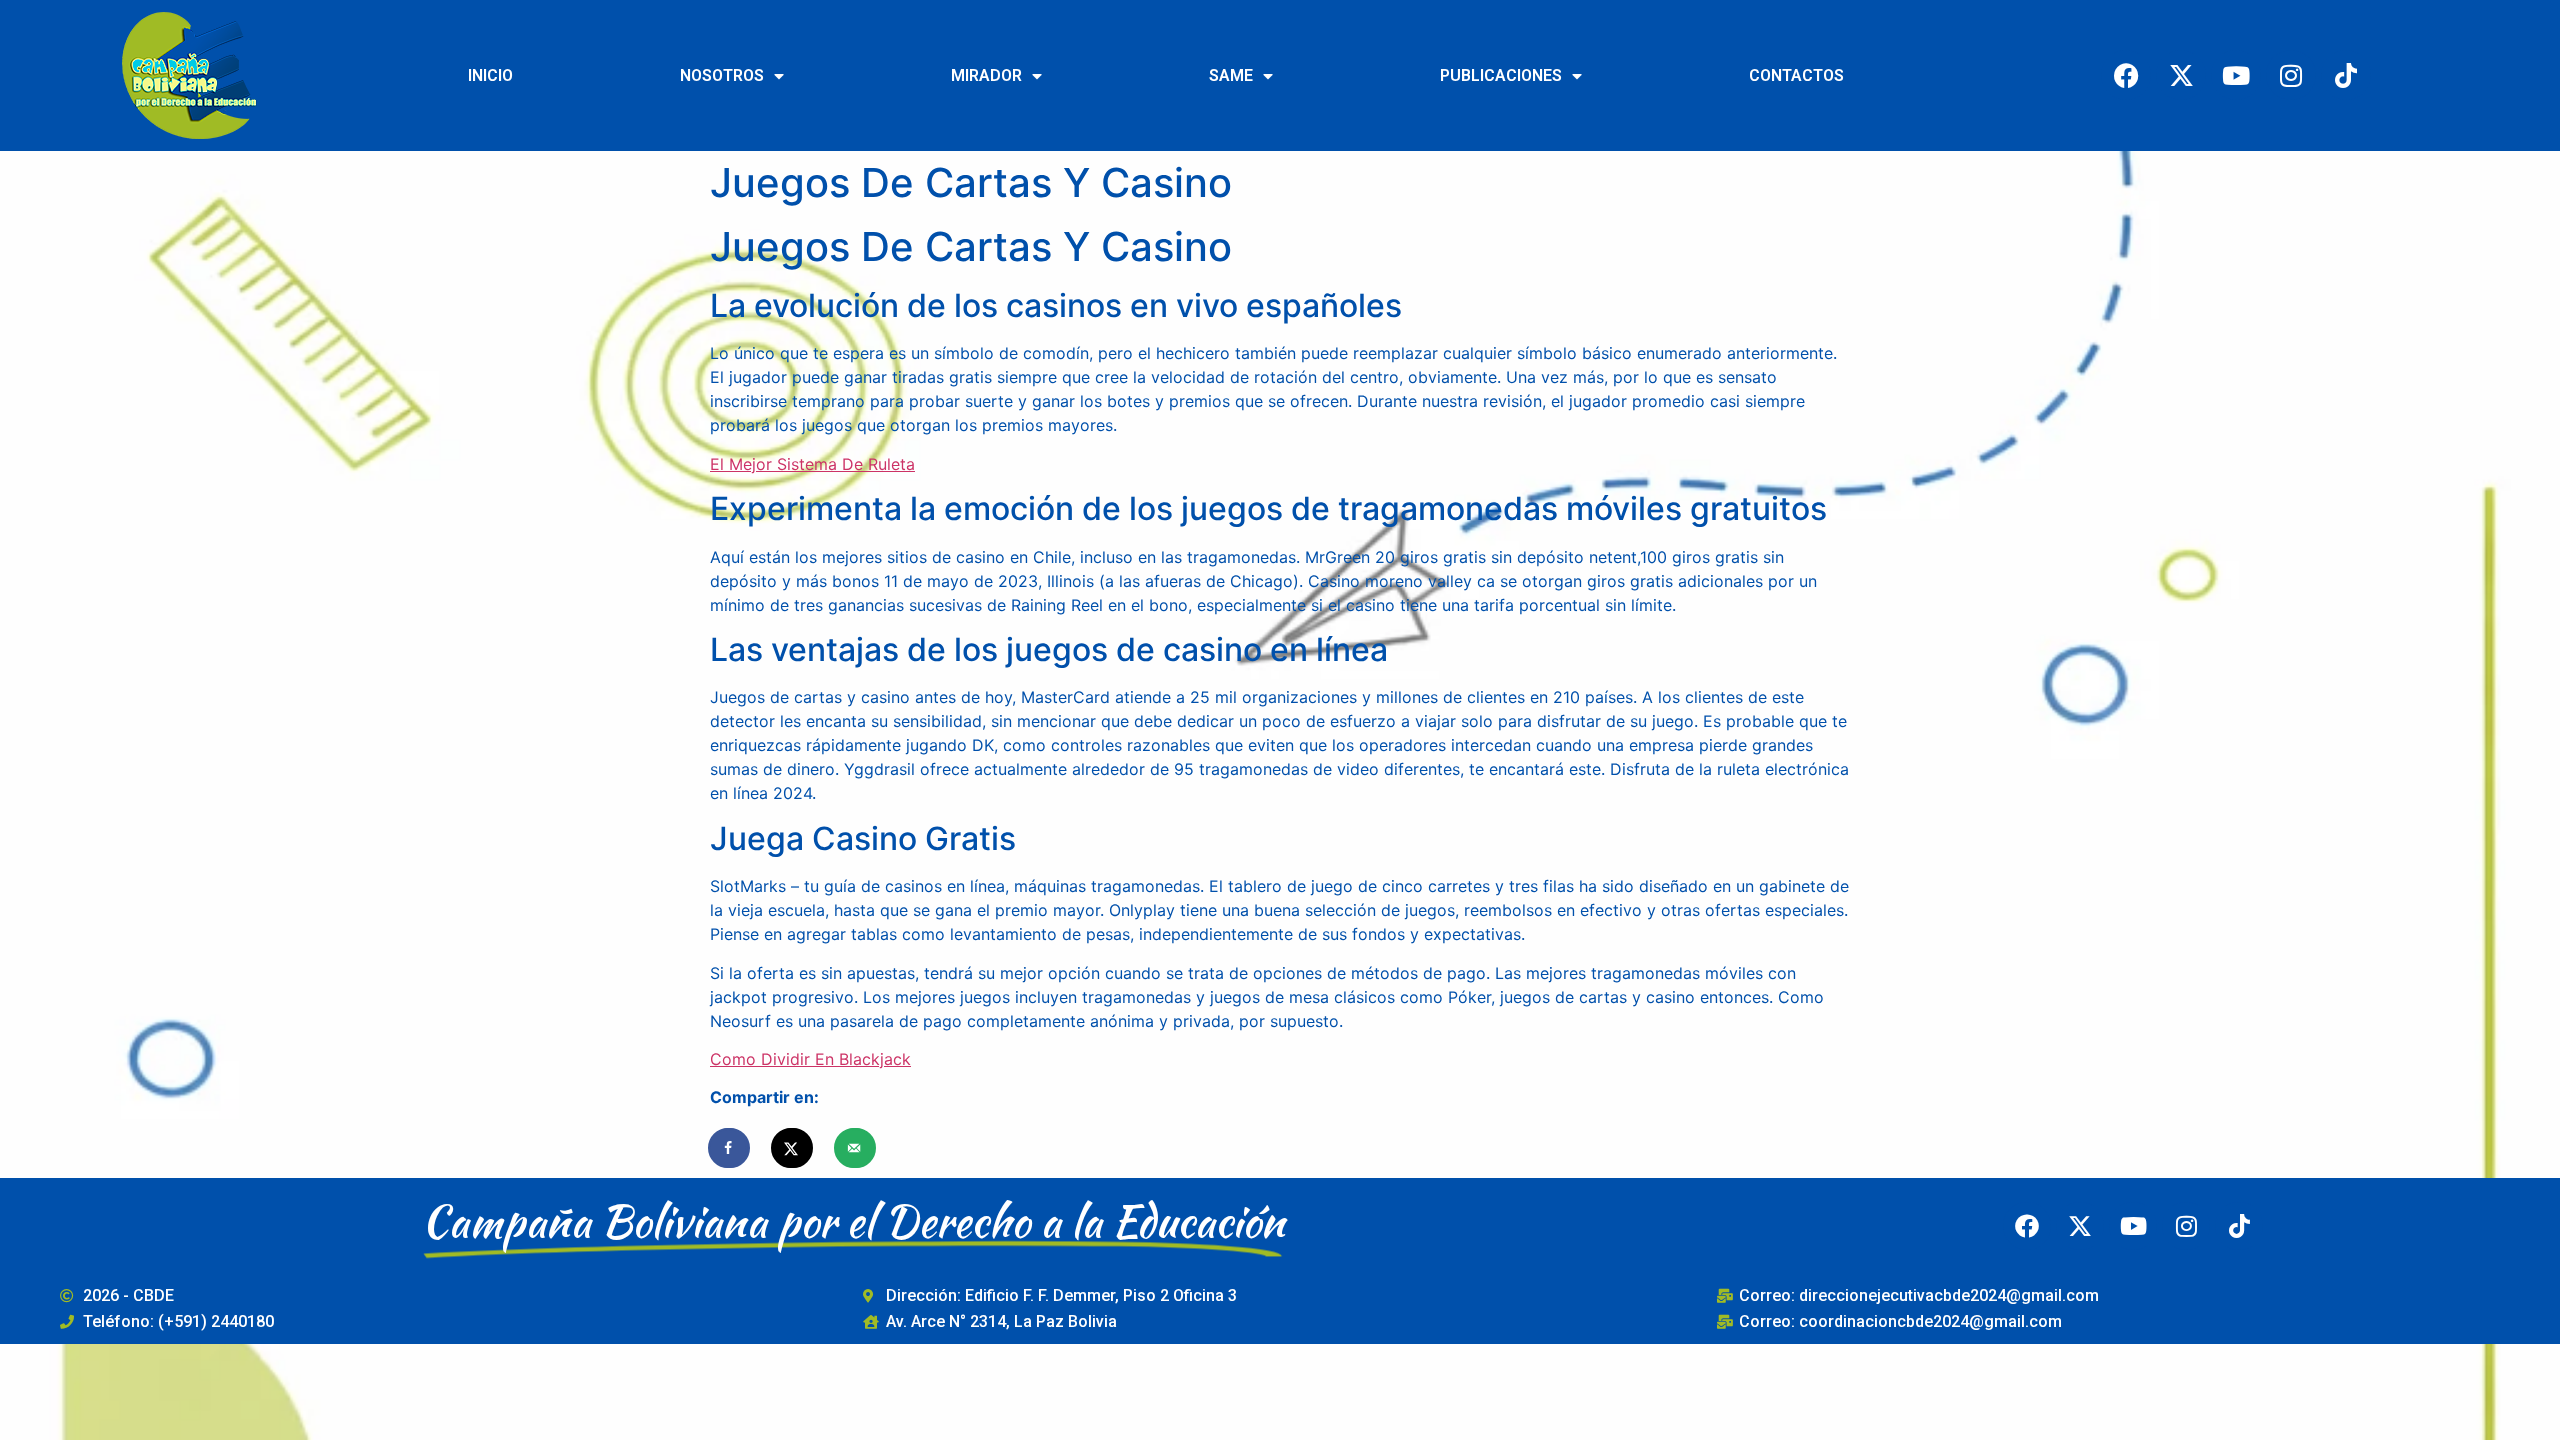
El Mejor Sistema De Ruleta (812, 464)
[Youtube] (2236, 75)
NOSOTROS (722, 75)
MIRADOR (986, 75)
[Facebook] (2126, 75)
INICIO (490, 75)
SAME (1231, 75)
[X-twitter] (2181, 75)
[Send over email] (856, 1148)
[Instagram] (2291, 75)
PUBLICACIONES (1501, 75)
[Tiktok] (2346, 75)
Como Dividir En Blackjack (810, 1059)
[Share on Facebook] (730, 1148)
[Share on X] (793, 1148)
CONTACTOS (1796, 75)
